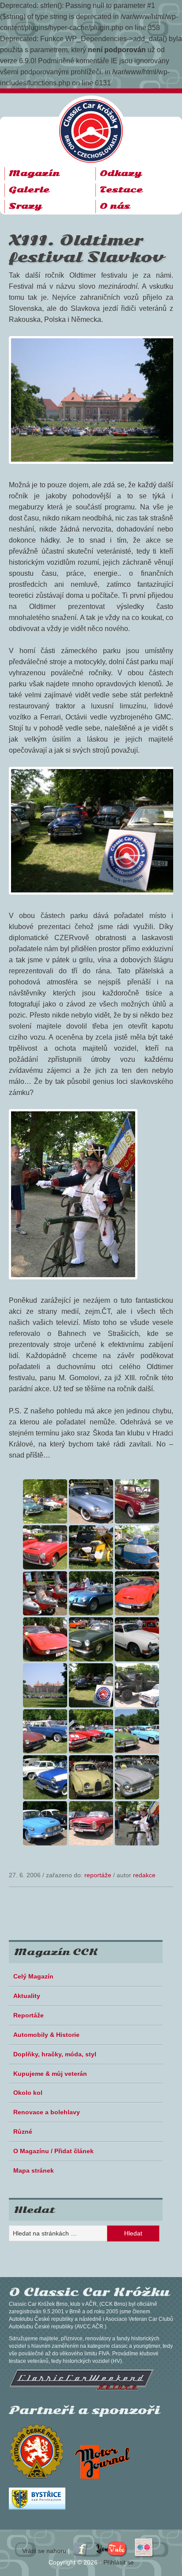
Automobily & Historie (46, 2035)
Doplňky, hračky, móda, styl (55, 2054)
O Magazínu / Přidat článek (53, 2151)
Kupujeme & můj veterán (50, 2074)
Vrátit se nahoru (44, 2551)
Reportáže (98, 1875)
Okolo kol (28, 2093)
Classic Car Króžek (95, 124)
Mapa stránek (34, 2170)
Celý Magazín (33, 1976)
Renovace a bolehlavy (47, 2112)
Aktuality (27, 1996)
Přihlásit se (119, 2562)
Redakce (144, 1875)
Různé (23, 2132)
